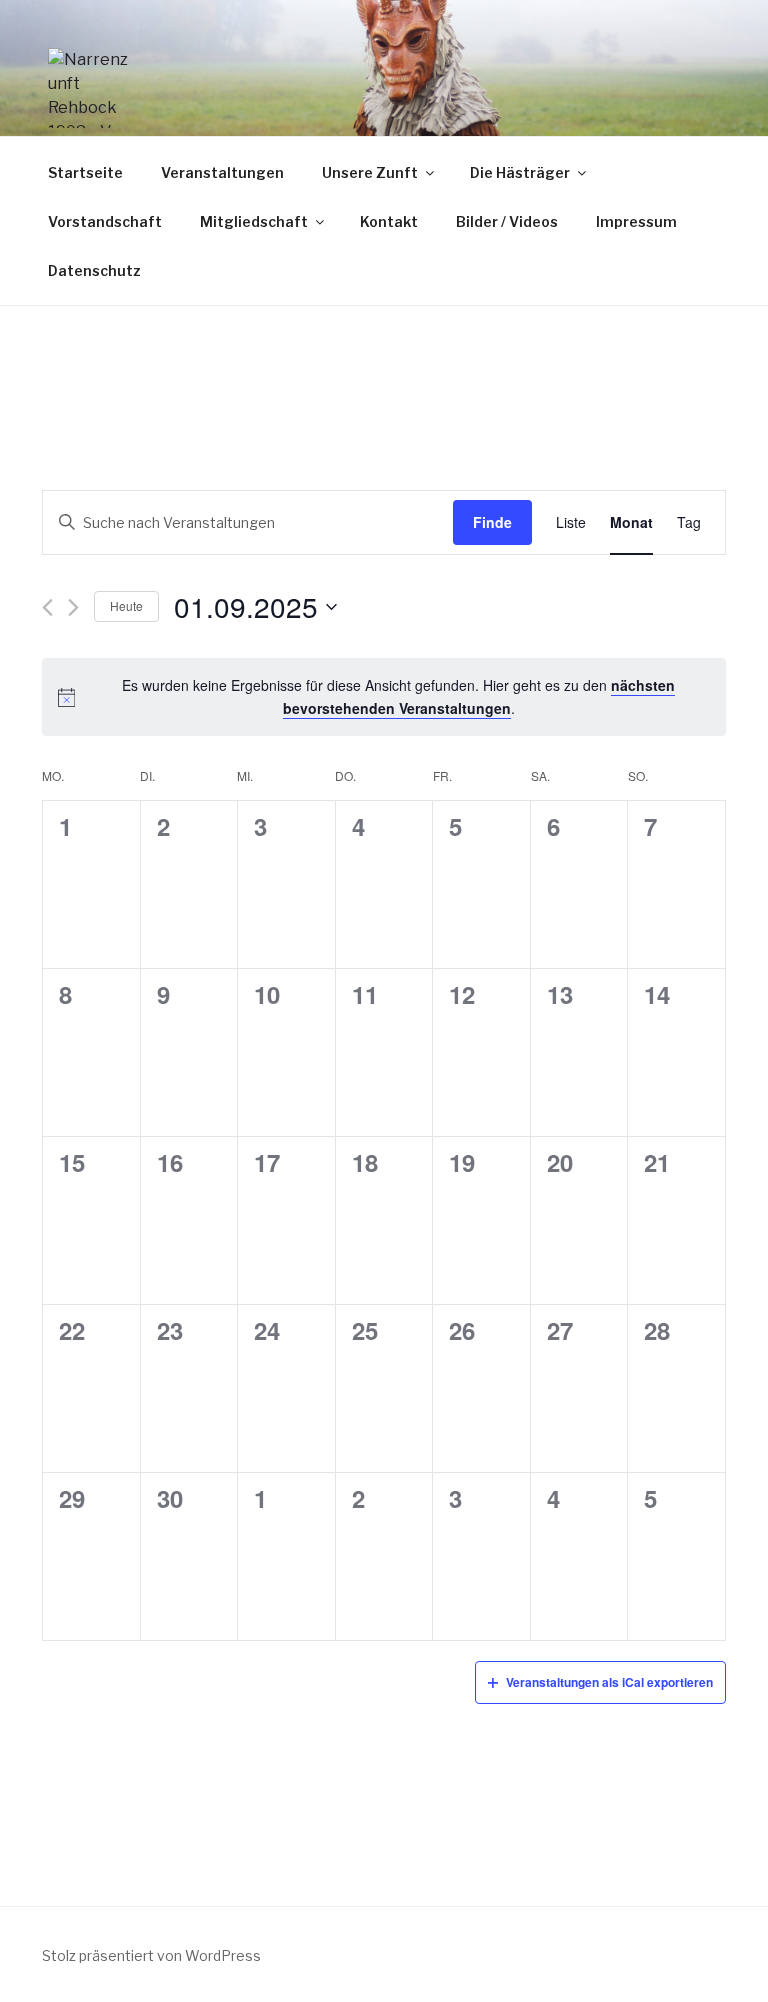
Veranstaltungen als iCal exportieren (609, 1682)
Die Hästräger (520, 172)
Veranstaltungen (222, 172)
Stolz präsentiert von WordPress (151, 1955)
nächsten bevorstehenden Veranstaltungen (479, 696)
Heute (126, 605)
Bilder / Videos (507, 221)
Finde (492, 522)
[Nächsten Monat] (73, 607)
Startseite (85, 172)
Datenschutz (94, 270)
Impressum (636, 221)
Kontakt (389, 221)
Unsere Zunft (370, 172)
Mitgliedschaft (254, 221)
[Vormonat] (47, 607)
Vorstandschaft (105, 221)
